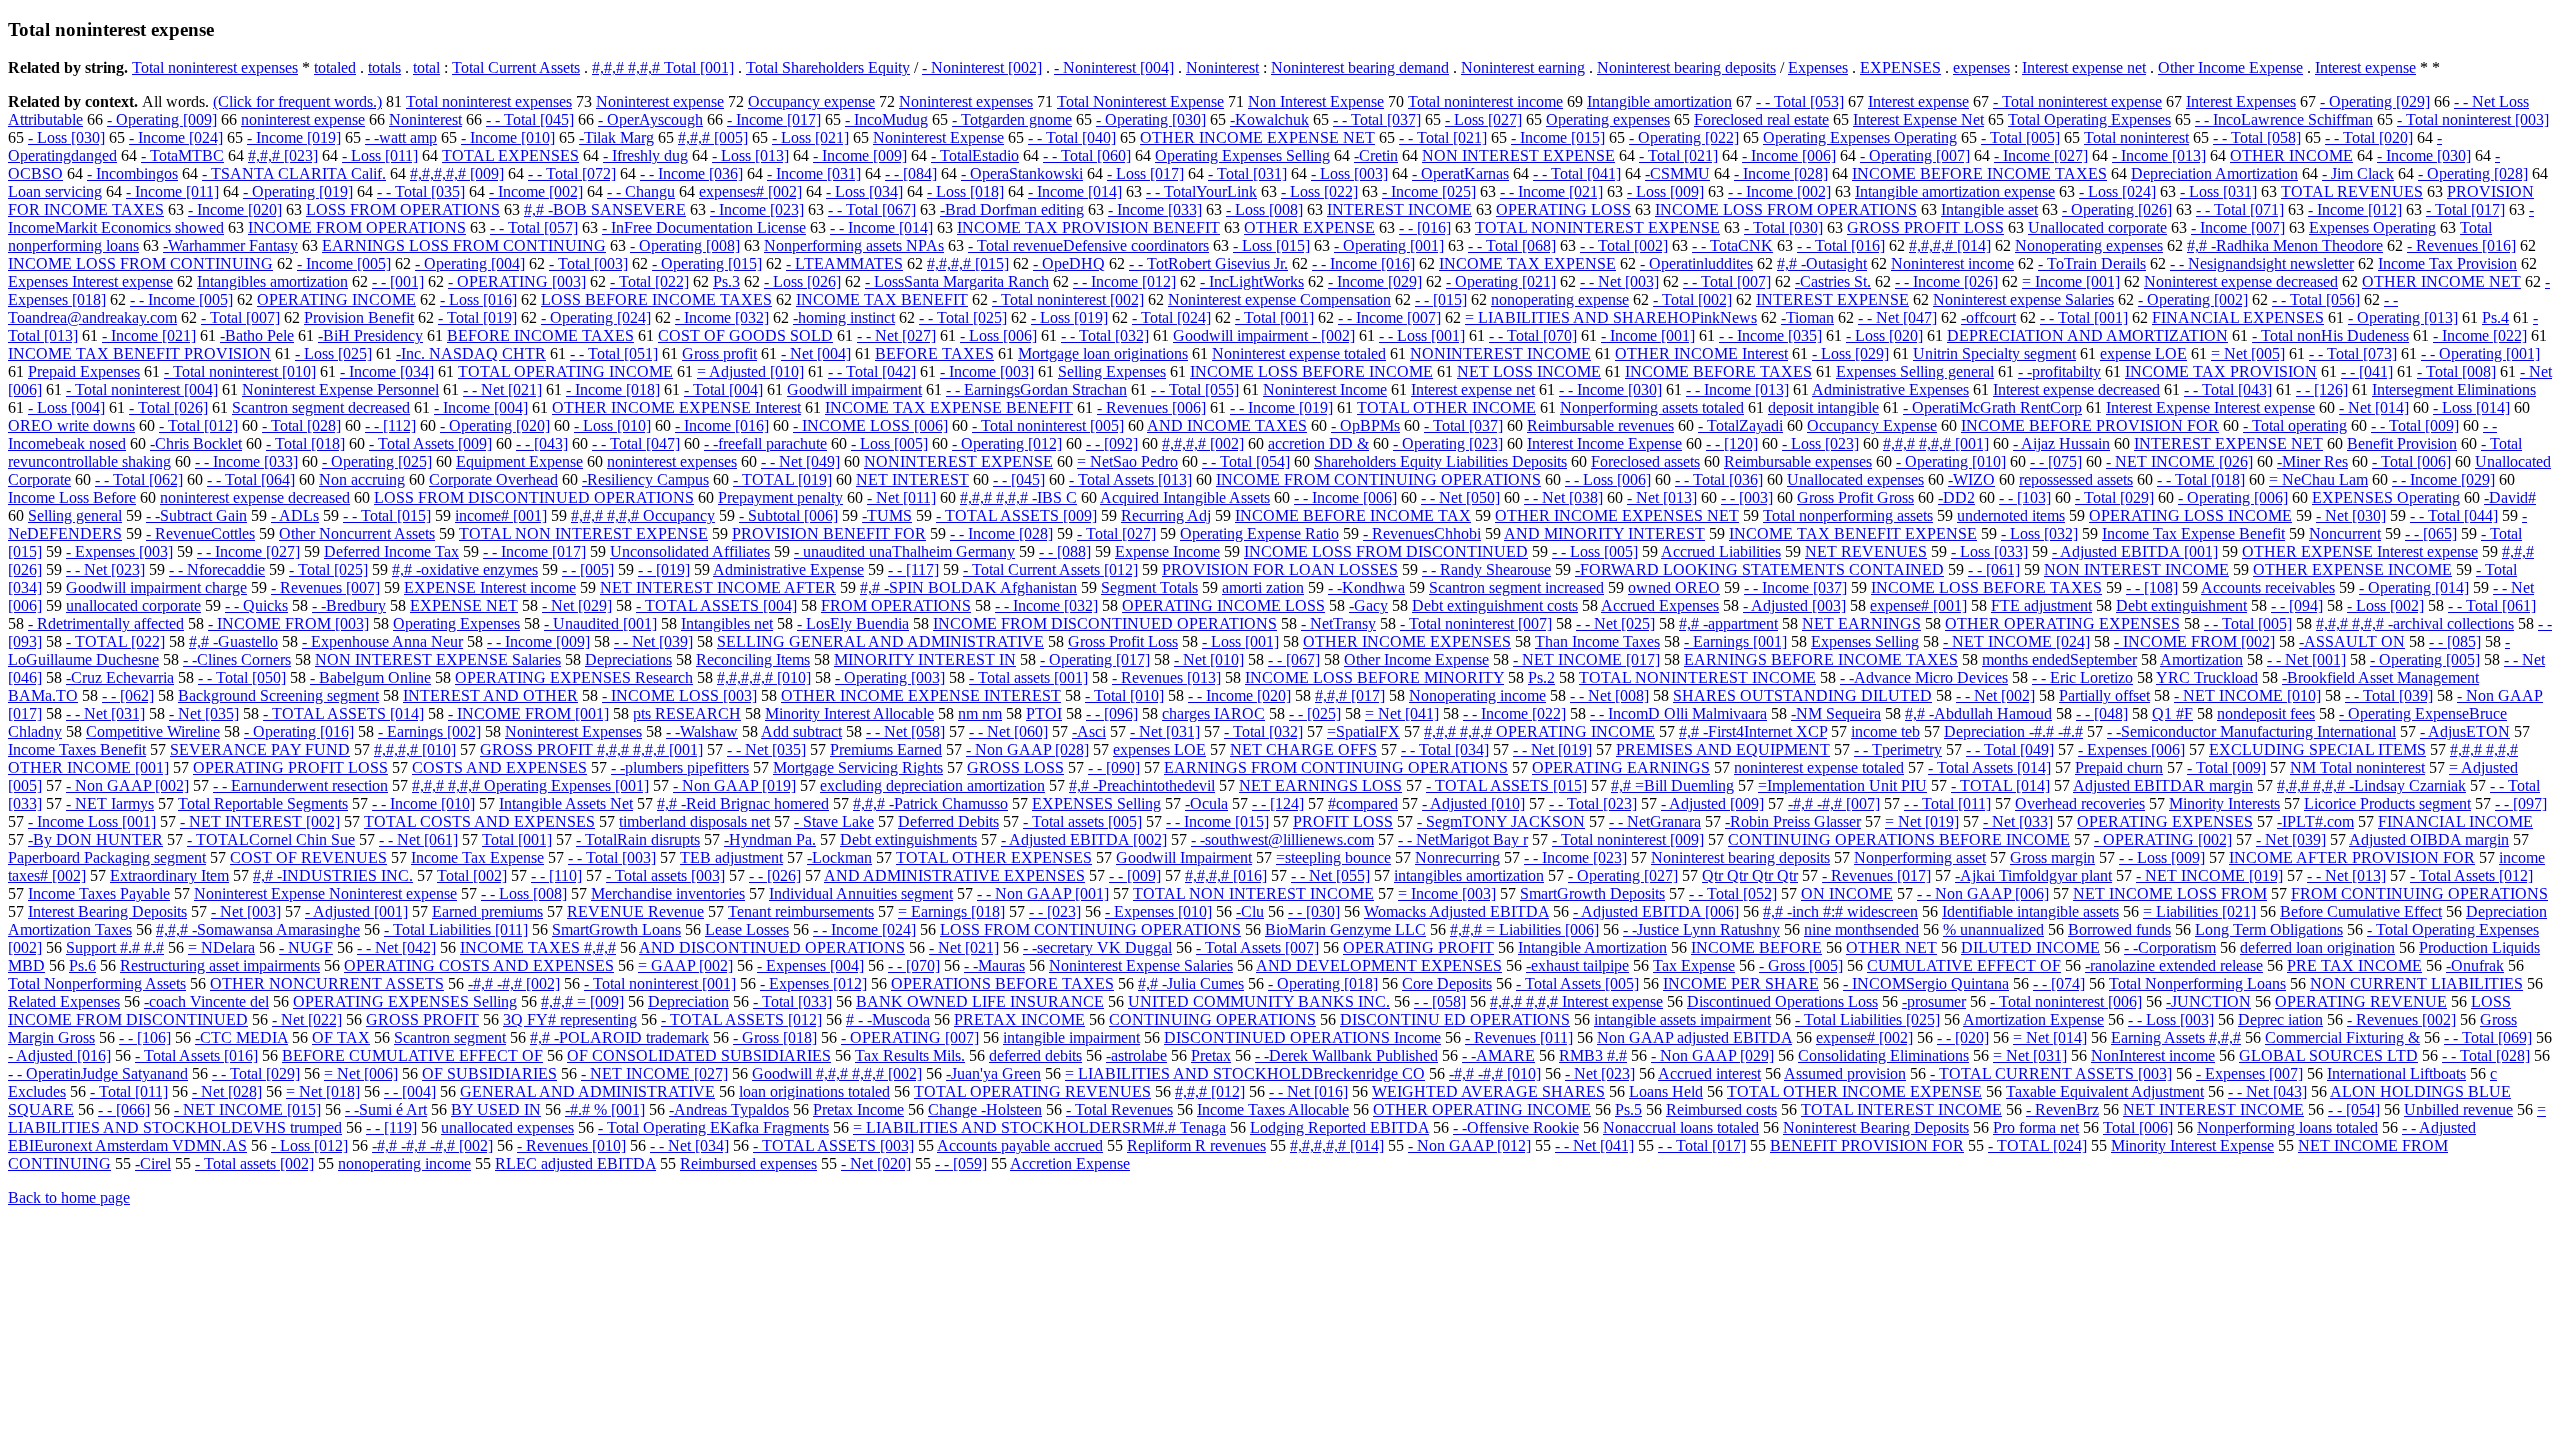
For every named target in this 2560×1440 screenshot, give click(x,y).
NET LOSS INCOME (1529, 371)
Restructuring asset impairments (220, 965)
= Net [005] (2248, 353)
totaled (335, 67)
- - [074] (2059, 983)
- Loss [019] (1069, 317)
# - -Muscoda (888, 1019)
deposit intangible (1823, 407)
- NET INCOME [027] (654, 1073)
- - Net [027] (896, 335)
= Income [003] (1447, 893)
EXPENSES (1900, 67)
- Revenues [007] (325, 587)
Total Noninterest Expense (1140, 101)
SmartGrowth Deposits (1592, 893)
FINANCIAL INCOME (2455, 821)
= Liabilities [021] (2199, 911)
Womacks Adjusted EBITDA (1456, 911)
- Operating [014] (2414, 587)
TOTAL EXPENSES (510, 155)
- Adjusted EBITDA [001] (2135, 551)
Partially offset (2104, 695)
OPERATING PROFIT (1418, 947)
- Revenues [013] (1166, 677)
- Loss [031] (2218, 191)
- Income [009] (860, 155)
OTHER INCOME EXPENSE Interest (676, 407)
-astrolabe (1136, 1055)
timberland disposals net (694, 821)
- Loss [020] (1884, 335)
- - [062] (128, 695)
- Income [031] (814, 173)
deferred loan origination (2317, 947)
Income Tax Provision (2447, 263)
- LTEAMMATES (844, 263)
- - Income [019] (1281, 407)
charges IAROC (1213, 713)
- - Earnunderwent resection (300, 785)
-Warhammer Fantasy (230, 245)
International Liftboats (2396, 1073)
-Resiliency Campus (645, 479)
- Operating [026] (2117, 209)
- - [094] (2297, 605)
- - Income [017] (534, 551)
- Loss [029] (1850, 353)
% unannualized (1993, 929)
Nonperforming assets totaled (1652, 407)
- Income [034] (387, 371)
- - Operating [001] (2480, 353)
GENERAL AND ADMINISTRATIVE (587, 1091)
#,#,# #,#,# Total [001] (663, 67)
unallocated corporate (133, 605)
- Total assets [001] (1028, 677)
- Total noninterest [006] (2066, 1001)
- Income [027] (2041, 155)
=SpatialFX (1363, 731)
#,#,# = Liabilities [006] (1524, 929)
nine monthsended (1861, 929)
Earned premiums (487, 911)
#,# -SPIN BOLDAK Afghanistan (968, 587)
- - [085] (2455, 641)
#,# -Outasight (1822, 263)
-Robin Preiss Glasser (1793, 821)
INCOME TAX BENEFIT (882, 299)
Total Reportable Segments (263, 803)
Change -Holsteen (985, 1109)
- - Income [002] (1779, 191)
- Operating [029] (2375, 101)
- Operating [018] (1323, 983)
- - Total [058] (2257, 137)
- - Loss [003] (2171, 1019)
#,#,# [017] (1350, 695)
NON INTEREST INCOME (2136, 569)
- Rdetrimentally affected (106, 623)
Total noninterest (2136, 137)
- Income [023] (757, 209)
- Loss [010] (612, 425)
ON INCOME (1847, 893)
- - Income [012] (1124, 281)
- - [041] (2367, 371)
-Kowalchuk (1269, 119)
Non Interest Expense (1316, 101)
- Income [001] (1648, 335)
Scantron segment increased (1516, 587)
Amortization (2201, 659)
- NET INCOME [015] (247, 1109)
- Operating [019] (298, 191)
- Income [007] (2238, 227)
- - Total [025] (963, 317)
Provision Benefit (359, 317)
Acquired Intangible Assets (1185, 497)
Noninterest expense (660, 101)
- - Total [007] (1727, 281)
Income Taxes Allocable (1273, 1109)
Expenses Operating (2372, 227)
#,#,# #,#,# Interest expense (1576, 1001)
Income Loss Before (72, 497)
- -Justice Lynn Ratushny (1701, 929)
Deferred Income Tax (391, 551)
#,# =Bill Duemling (1672, 785)
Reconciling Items (753, 659)
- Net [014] (2374, 407)
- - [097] (2521, 803)
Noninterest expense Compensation (1279, 299)
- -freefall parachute (765, 443)
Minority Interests (2224, 803)
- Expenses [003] (119, 551)
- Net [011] (901, 497)
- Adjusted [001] (356, 911)
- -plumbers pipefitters (680, 767)
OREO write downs (71, 425)
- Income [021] (149, 335)
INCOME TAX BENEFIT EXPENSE (1853, 533)
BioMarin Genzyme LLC (1345, 929)
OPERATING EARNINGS (1621, 767)
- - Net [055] (1330, 875)
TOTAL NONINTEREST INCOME (1697, 677)
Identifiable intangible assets (2030, 911)
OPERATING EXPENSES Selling (405, 1001)
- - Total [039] (2389, 695)
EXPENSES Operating (2386, 497)
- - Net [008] (1609, 695)
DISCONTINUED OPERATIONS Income (1302, 1037)
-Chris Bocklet (196, 443)
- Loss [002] (2385, 605)
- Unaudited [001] (600, 623)
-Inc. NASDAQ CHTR (471, 353)
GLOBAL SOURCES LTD (2328, 1055)
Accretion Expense (1070, 1163)
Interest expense (2365, 67)
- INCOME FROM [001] (528, 713)
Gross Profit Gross (1855, 497)
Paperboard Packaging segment (107, 857)
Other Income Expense (2230, 67)
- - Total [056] (2316, 299)
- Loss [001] (1240, 641)
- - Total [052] (1733, 893)
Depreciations (628, 659)
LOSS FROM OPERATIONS (403, 209)
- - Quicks (256, 605)
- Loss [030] (66, 137)
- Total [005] (2020, 137)
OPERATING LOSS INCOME (2190, 515)
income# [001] (501, 515)
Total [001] (517, 839)
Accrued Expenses (1660, 605)
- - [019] (664, 569)
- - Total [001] (2084, 317)
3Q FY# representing (570, 1019)
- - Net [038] (1563, 497)
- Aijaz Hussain (2061, 443)
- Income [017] (774, 119)
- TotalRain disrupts (638, 839)
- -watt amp (401, 137)
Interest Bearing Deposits (107, 911)
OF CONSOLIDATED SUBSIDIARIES (699, 1055)
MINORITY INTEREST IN (925, 659)
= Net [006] (361, 1073)
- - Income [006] (1345, 497)
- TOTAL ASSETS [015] (1506, 785)
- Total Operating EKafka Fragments (713, 1127)
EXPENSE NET (464, 605)
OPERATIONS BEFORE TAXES (1002, 983)
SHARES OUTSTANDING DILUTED (1802, 695)
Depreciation (688, 1001)
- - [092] (1112, 443)
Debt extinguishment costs (1495, 605)
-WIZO (1971, 479)
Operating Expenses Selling (1242, 155)
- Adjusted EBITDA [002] (1084, 839)
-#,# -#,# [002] (514, 983)
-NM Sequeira (1836, 713)
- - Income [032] (1046, 605)
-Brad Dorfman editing (1012, 209)
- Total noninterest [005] (1048, 425)
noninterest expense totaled (1819, 767)
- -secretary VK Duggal (1097, 947)
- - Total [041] (1577, 173)
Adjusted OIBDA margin (2429, 839)
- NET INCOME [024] (2016, 641)
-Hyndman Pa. (770, 839)
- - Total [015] (387, 515)
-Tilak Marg (616, 137)
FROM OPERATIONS (896, 605)
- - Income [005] (181, 299)
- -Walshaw (702, 731)
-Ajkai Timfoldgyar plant (2033, 875)
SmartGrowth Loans (616, 929)
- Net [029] (577, 605)
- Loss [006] (998, 335)
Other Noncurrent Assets (357, 533)
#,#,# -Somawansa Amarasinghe (258, 929)
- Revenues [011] (1519, 1037)
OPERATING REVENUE (2361, 1001)
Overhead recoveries (2080, 803)
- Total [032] (1263, 731)
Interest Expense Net (1918, 119)
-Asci (1089, 731)
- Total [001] (1274, 317)
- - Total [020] (2369, 137)
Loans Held (1666, 1091)
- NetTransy (1338, 623)
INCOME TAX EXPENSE (1527, 263)
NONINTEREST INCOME (1500, 353)
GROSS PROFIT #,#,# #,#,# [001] (591, 749)
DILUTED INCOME (2030, 947)
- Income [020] (235, 209)
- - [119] (391, 1127)
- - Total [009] (2415, 425)
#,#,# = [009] (582, 1001)
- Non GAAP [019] (734, 785)
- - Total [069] (2488, 1037)
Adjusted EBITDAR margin (2163, 785)
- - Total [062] (139, 479)
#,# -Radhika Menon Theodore (2285, 245)
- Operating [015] (707, 263)
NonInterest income (2153, 1055)
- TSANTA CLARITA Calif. (294, 173)
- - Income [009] (538, 641)
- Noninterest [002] (982, 67)
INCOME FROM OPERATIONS (357, 227)
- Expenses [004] (810, 965)
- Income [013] (2159, 155)
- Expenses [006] (2131, 749)
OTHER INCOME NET (2441, 281)
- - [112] (390, 425)
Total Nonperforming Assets (97, 983)
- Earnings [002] (429, 731)
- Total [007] (240, 317)
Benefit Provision (2402, 443)
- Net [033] (2018, 821)
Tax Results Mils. (910, 1055)
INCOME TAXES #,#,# (538, 947)
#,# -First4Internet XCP (1753, 731)
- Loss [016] (478, 299)
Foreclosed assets (1645, 461)
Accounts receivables (2268, 587)
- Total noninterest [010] (240, 371)
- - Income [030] (1610, 389)
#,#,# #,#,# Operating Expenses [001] (530, 785)
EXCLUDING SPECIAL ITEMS (2317, 749)
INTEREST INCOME (1399, 209)
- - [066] (124, 1109)
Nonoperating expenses (2089, 245)
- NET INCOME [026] (2179, 461)
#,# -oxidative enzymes (465, 569)
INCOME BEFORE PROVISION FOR (2090, 425)
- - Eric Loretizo (2082, 677)
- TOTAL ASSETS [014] (343, 713)
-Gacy (1368, 605)
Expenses (1818, 67)
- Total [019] (477, 317)
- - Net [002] (1995, 695)
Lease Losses (747, 929)
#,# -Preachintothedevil (1142, 785)
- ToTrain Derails (2092, 263)
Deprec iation (2280, 1019)
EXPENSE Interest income (490, 587)
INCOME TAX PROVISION (2221, 371)
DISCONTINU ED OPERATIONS (1455, 1019)
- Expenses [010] (1158, 911)
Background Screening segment (278, 695)
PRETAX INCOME (1019, 1019)
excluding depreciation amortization (932, 785)
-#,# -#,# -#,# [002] (432, 1145)
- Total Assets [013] (1130, 479)
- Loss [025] (333, 353)
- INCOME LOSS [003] (679, 695)
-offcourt (1988, 317)
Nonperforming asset (1920, 857)
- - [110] (556, 875)
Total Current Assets (516, 67)
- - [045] (1019, 479)
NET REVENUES (1866, 551)
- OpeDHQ (1069, 263)
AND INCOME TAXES (1227, 425)
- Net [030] (2351, 515)
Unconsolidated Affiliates (690, 551)
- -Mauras (994, 965)
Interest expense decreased (2076, 389)
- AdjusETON (2465, 731)
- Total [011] (129, 1091)
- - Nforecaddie (217, 569)
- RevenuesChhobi (1422, 533)
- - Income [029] (2443, 479)
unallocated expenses (507, 1127)
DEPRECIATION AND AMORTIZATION (2087, 335)
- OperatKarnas (1460, 173)
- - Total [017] (1702, 1145)
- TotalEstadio (975, 155)
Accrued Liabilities (1721, 551)
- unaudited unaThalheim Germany (904, 551)
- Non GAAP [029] (1712, 1055)
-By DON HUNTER (95, 839)
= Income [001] (2071, 281)
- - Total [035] (421, 191)
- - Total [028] (2486, 1055)
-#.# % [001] (605, 1109)
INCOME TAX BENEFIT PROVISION (139, 353)
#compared (1363, 803)
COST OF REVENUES (308, 857)
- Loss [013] (750, 155)
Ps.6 (82, 965)
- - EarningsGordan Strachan (1036, 389)
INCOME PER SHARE (1741, 983)
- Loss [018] (965, 191)
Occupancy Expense (1872, 425)
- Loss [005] (889, 443)
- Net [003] (246, 911)
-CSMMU (1677, 173)
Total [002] (472, 875)
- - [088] (1065, 551)
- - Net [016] (1308, 1091)
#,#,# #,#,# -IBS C (1018, 497)
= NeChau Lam (2318, 479)
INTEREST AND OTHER (490, 695)
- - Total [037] (1377, 119)
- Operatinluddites (1696, 263)
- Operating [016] (299, 731)
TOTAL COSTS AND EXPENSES (479, 821)
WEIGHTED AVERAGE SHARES (1488, 1091)
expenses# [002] (750, 191)
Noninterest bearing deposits (1686, 67)
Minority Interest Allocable (849, 713)
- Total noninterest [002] (1068, 299)
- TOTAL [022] (115, 641)
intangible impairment (1071, 1037)
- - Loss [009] (2162, 857)
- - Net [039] (653, 641)
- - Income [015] (1217, 821)
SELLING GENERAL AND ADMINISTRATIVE (880, 641)
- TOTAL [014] (2000, 785)
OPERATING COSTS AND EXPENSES (479, 965)
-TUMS (887, 515)
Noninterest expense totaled (1299, 353)
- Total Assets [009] (430, 443)
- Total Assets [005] (1577, 983)
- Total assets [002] (254, 1163)
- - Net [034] (689, 1145)
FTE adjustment (2041, 605)
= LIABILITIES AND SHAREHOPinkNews (1611, 317)
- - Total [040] (1072, 137)
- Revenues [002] (2401, 1019)
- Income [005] (344, 263)
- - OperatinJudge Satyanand (98, 1073)
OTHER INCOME (2291, 155)
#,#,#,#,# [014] (1337, 1145)
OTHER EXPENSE (1309, 227)
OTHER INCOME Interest (1701, 353)
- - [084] (911, 173)
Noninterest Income (1325, 389)
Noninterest (1222, 67)
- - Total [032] (1105, 335)
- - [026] (775, 875)
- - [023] (1055, 911)
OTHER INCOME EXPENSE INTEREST (921, 695)
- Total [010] (1124, 695)
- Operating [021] (1501, 281)
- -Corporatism (2170, 947)
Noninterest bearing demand (1360, 67)
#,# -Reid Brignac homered (743, 803)
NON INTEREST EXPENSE (1518, 155)
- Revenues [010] (571, 1145)
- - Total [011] (1947, 803)
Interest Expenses (2241, 101)
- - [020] (1963, 1037)
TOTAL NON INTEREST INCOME (1253, 893)
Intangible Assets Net (566, 803)
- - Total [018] (2201, 479)
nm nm (980, 713)
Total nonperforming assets (1848, 515)
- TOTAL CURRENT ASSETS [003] (2051, 1073)
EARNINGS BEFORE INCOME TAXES (1821, 659)
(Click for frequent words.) (297, 101)
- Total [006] (2411, 461)
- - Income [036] (691, 173)
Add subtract (801, 731)
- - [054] (2354, 1109)
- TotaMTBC (182, 155)
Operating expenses (1608, 119)
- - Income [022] (1514, 713)
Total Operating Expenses (2089, 119)
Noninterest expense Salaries (2023, 299)
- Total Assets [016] (196, 1055)
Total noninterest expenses (215, 67)
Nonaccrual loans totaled (1681, 1127)
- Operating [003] (890, 677)
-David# (2510, 497)
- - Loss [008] (524, 893)
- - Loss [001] (1422, 335)
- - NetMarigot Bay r (1463, 839)
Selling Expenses (1112, 371)
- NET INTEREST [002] (260, 821)
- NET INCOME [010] (2247, 695)
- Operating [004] (470, 263)
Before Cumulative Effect (2361, 911)
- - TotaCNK (1732, 245)
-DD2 (1956, 497)
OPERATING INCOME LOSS (1223, 605)
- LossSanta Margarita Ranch (957, 281)
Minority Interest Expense (2192, 1145)
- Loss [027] (1483, 119)
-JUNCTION (2208, 1001)
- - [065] (2431, 533)
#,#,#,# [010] (415, 749)
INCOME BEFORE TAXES (1718, 371)
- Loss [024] (2117, 191)
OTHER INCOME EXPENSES (1407, 641)
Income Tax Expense (477, 857)
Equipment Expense (519, 461)
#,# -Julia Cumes (1191, 983)
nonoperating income (404, 1163)
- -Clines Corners (237, 659)
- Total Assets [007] (1257, 947)
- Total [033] (792, 1001)
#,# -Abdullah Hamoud (1978, 713)
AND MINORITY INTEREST (1604, 533)
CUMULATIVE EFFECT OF (1964, 965)
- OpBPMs (1365, 425)
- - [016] (1425, 227)
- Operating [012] (1007, 443)
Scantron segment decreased (321, 407)
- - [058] (1440, 1001)
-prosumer (1934, 1001)
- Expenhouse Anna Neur (382, 641)
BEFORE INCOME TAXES (540, 335)
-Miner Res (2312, 461)
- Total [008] (2456, 371)
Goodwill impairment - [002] (1264, 335)
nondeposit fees (2266, 713)
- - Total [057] (534, 227)
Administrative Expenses (1890, 389)
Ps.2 (1541, 677)
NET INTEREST (912, 479)
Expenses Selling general (1915, 371)
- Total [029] (2114, 497)
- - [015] (1441, 299)
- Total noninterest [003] (2473, 119)
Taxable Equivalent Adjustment (2105, 1091)
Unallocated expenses (1855, 479)
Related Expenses (64, 1001)
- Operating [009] (162, 119)
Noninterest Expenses (573, 731)
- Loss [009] (1665, 191)
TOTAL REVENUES (2352, 191)
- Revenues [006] (1151, 407)
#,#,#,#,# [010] (764, 677)
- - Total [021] (1443, 137)
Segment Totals (1149, 587)
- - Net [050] (1460, 497)
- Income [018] (613, 389)
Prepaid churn (2119, 767)
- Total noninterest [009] (1628, 839)
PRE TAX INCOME (2354, 965)
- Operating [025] (377, 461)
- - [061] (1994, 569)
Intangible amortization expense (1955, 191)
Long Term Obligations (2269, 929)
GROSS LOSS (1015, 767)
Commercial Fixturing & (2342, 1037)
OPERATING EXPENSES (2165, 821)
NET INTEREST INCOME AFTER (718, 587)
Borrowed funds (2119, 929)
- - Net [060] (1008, 731)
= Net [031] (2030, 1055)
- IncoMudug (886, 119)
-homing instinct (844, 317)
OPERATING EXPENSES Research (574, 677)
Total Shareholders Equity (828, 67)
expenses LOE (1159, 749)
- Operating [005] (2425, 659)
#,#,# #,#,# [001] (1936, 443)
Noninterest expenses (966, 101)
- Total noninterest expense (2077, 101)
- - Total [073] (2353, 353)
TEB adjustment (731, 857)
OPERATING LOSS (1563, 209)
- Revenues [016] (2461, 245)
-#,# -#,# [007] (1834, 803)
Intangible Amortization (1592, 947)
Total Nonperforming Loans (2197, 983)
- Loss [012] (309, 1145)
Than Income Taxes (1597, 641)
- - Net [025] (1615, 623)
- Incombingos (132, 173)
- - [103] (2025, 497)
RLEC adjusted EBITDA (575, 1163)
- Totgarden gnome (1012, 119)
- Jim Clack (2358, 173)
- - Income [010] (423, 803)
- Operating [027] (1623, 875)
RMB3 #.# (1593, 1055)
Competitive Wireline (153, 731)
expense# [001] (1918, 605)
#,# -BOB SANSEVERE (605, 209)
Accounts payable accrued (1020, 1145)
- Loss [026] (802, 281)
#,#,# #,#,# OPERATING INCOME (1539, 731)
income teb (1885, 731)
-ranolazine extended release (2174, 965)
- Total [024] (1171, 317)
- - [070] (914, 965)
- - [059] (961, 1163)
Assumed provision (1845, 1073)
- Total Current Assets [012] (1050, 569)
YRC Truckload (2207, 677)
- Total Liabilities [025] (1867, 1019)
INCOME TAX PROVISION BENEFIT (1088, 227)
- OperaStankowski (1022, 173)
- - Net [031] (105, 713)
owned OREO (1674, 587)
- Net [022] (307, 1019)
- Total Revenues (1119, 1109)
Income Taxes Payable (99, 893)
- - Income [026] (1946, 281)
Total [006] (2138, 1127)
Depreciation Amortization (2214, 173)
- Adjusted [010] (1473, 803)
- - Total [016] (1841, 245)
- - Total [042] (872, 371)
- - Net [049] (800, 461)
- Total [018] (305, 443)
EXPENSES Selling (1096, 803)
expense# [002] (1864, 1037)
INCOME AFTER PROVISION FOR (2352, 857)
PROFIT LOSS (1343, 821)
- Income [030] (2424, 155)
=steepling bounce (1333, 857)
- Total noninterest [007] (1476, 623)
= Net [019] (1922, 821)
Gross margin (2052, 857)
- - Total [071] (2240, 209)
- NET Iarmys (110, 803)
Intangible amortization (1659, 101)
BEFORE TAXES (934, 353)
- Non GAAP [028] (1027, 749)
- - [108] (2152, 587)
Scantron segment (450, 1037)
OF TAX (341, 1037)
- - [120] (1732, 443)
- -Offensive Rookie (1516, 1127)
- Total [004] (723, 389)
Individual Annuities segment (861, 893)
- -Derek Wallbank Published (1346, 1055)
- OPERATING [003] (517, 281)
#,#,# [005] (713, 137)
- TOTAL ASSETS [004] (716, 605)
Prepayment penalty (780, 497)
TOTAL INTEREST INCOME (1901, 1109)
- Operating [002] (2193, 299)
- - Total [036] (1719, 479)
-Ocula (1206, 803)
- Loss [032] (2039, 533)
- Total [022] (649, 281)
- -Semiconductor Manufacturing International (2251, 731)
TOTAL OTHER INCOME (1446, 407)
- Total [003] (588, 263)
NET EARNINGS (1861, 623)
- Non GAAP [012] (1469, 1145)
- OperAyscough (650, 119)
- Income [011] (172, 191)
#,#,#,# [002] (1203, 443)
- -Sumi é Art (386, 1109)
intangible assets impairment (1682, 1019)
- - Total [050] (242, 677)
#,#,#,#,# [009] (457, 173)
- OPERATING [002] (2163, 839)
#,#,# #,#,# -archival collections (2415, 623)
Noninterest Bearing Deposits (1876, 1127)
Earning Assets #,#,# (2176, 1037)
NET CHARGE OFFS (1303, 749)
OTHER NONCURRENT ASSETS (327, 983)
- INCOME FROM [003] (288, 623)
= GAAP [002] (685, 965)
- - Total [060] (1087, 155)
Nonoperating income (1477, 695)
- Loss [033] (1989, 551)
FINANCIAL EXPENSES (2238, 317)
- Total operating (2295, 425)
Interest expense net (2084, 67)
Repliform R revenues (1196, 1145)
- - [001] (398, 281)
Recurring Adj (1166, 515)
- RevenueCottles (200, 533)
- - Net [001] (2306, 659)
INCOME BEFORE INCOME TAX (1353, 515)
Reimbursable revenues (1600, 425)
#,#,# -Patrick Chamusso (930, 803)
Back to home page (69, 1197)
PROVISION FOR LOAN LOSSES (1280, 569)
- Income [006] (1789, 155)
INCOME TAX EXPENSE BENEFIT (949, 407)
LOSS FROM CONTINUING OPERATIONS (1090, 929)
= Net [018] (323, 1091)
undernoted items (2011, 515)
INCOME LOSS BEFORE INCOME (1311, 371)
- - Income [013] (1737, 389)
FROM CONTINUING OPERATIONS (2419, 893)
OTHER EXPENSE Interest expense (2360, 551)
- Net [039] (2291, 839)
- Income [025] (1429, 191)
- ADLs (295, 515)
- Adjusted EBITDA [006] (1656, 911)
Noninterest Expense (938, 137)
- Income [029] (1375, 281)
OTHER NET (1891, 947)
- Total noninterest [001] (660, 983)
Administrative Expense (788, 569)
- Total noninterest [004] (142, 389)
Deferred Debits (948, 821)
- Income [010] (508, 137)
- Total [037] (1463, 425)
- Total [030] (1783, 227)
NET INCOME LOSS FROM (2170, 893)
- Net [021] (964, 947)
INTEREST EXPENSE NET (2228, 443)
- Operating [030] (1151, 119)
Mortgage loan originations (1103, 353)
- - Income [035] (1770, 335)
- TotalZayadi (1740, 425)
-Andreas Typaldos (729, 1109)
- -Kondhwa (1366, 587)
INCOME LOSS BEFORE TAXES (1986, 587)
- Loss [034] (864, 191)
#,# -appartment (1728, 623)
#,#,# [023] (283, 155)
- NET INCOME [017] (1586, 659)
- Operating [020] (495, 425)
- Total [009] (2226, 767)
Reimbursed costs (1721, 1109)
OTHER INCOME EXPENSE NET (1257, 137)
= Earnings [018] (951, 911)
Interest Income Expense (1604, 443)
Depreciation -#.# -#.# (2013, 731)
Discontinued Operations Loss (1782, 1001)
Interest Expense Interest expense (2210, 407)
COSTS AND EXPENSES (499, 767)
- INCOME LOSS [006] (870, 425)
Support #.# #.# (115, 947)
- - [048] (2102, 713)
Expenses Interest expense (90, 281)
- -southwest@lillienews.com (1282, 839)
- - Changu (641, 191)
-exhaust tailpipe (1577, 965)
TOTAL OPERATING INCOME (565, 371)
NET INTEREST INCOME (2213, 1109)
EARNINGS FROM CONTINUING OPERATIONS (1336, 767)
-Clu (1250, 911)
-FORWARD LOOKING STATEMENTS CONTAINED (1759, 569)
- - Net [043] (2267, 1091)
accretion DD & (1318, 443)
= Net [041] (1402, 713)
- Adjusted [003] (1794, 605)
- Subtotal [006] (788, 515)
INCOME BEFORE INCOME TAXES (1979, 173)
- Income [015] (1558, 137)
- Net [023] (1600, 1073)
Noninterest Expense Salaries (1141, 965)
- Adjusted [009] (1712, 803)
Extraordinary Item (169, 875)
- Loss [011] (380, 155)
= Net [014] (2050, 1037)
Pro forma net (2036, 1127)
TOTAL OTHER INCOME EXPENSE (1854, 1091)
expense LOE (2143, 353)
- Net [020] (876, 1163)
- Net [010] (1209, 659)
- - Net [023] (105, 569)
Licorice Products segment (2387, 803)
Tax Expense (1694, 965)
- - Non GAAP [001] (1043, 893)
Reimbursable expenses (1798, 461)
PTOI (1044, 713)
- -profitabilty (2059, 371)
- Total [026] (168, 407)
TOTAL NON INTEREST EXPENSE (583, 533)
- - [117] (913, 569)
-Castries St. (1833, 281)
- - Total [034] (1445, 749)
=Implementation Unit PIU (1842, 785)
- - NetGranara (1655, 821)
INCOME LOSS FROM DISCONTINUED (1386, 551)
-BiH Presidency (370, 335)
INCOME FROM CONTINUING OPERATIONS (1378, 479)
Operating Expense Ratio (1259, 533)
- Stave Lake (834, 821)
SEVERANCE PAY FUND (260, 749)
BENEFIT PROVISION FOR (1867, 1145)
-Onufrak (2475, 965)
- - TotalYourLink (1201, 191)
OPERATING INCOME (336, 299)
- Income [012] (2355, 209)
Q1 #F (2172, 713)
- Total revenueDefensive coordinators (1088, 245)
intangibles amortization (1469, 875)
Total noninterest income (1485, 101)
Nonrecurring (1457, 857)
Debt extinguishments (908, 839)
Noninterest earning (1523, 67)
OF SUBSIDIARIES (489, 1073)
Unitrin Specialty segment (1994, 353)
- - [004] (410, 1091)
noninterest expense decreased (255, 497)
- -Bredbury (349, 605)
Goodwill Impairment (1184, 857)
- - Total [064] (251, 479)
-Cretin (1376, 155)
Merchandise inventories (668, 893)
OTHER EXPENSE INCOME (2352, 569)
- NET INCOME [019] (2209, 875)
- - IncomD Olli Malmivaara (1678, 713)
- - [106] (145, 1037)
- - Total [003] (612, 857)
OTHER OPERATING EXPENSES (2062, 623)
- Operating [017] (1095, 659)
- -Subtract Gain (196, 515)
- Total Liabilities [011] (456, 929)
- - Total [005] (2248, 623)
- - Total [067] (872, 209)
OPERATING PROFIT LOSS (290, 767)
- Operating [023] (1448, 443)
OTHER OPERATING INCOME (1482, 1109)
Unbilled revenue (2458, 1109)
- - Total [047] (636, 443)
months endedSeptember (2059, 659)
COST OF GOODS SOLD (745, 335)
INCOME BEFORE (1756, 947)
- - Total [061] (2492, 605)
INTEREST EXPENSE (1832, 299)
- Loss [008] (1264, 209)
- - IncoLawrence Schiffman (2284, 119)
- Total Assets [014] (1989, 767)
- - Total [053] (1800, 101)
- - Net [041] (1594, 1145)
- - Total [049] (2010, 749)
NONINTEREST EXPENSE (958, 461)
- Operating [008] (685, 245)
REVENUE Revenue (635, 911)
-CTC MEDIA (241, 1037)
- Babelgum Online (370, 677)
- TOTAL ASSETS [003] (833, 1145)
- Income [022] (2480, 335)
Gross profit (719, 353)
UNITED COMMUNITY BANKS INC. (1259, 1001)
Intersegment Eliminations (2454, 389)
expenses (1981, 67)
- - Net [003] (1619, 281)
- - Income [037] (1795, 587)
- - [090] (1114, 767)
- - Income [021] (1551, 191)
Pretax (1211, 1055)
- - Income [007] (1389, 317)
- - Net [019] (1552, 749)
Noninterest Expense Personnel (340, 389)
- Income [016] (722, 425)
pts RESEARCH (687, 713)
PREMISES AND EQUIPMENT (1723, 749)
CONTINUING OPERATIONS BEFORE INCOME (1899, 839)
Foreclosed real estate (1761, 119)
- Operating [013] (2403, 317)
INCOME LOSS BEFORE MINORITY (1374, 677)
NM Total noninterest (2357, 767)
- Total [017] (2465, 209)
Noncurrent (2345, 533)
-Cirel (153, 1163)
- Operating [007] (1915, 155)
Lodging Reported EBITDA (1339, 1127)
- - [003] (1747, 497)
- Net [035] (204, 713)
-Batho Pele (257, 335)
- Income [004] (481, 407)
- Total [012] (198, 425)
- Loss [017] (1145, 173)
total (426, 67)
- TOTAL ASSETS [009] (1016, 515)
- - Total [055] (1195, 389)
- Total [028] (301, 425)
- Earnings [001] (1735, 641)
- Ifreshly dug (645, 155)
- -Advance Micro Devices (1924, 677)
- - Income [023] (1575, 857)
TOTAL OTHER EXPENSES (994, 857)
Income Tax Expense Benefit (2193, 533)
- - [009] (1135, 875)
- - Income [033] (246, 461)
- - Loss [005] (1595, 551)
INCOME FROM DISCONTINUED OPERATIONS (1105, 623)
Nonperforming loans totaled (2287, 1127)
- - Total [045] (530, 119)
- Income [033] (1155, 209)
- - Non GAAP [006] (1983, 893)
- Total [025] (328, 569)
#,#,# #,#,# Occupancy (643, 515)
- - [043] (542, 443)
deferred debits (1035, 1055)
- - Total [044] (2454, 515)
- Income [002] (536, 191)
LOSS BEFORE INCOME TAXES (656, 299)
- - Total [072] (572, 173)
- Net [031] (1165, 731)
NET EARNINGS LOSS (1320, 785)
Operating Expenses (456, 623)
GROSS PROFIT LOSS (1925, 227)
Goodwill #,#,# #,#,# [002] (837, 1073)
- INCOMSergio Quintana (1926, 983)
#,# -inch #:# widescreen (1840, 911)
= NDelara (221, 947)
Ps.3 (726, 281)
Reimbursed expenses (748, 1163)
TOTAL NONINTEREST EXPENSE (1597, 227)
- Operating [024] (596, 317)
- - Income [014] (881, 227)
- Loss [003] (1349, 173)
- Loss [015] (1271, 245)
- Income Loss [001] (92, 821)
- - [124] (1278, 803)
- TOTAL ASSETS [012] (741, 1019)
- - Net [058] (905, 731)
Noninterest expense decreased (2241, 281)
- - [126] (2322, 389)
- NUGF (306, 947)
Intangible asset (1989, 209)
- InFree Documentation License (704, 227)
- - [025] (1315, 713)
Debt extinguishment (2181, 605)
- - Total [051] (614, 353)
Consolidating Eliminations (1883, 1055)
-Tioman (1807, 317)
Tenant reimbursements (801, 911)
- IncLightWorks (1252, 281)
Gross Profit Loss (1123, 641)
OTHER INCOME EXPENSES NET (1617, 515)
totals (384, 67)
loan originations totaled (814, 1091)
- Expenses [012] (813, 983)
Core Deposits (1447, 983)
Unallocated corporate (2097, 227)
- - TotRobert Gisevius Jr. (1208, 263)
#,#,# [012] (1210, 1091)
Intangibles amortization (272, 281)
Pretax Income (858, 1109)
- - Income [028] (1001, 533)
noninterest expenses (672, 461)
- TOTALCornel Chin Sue (271, 839)
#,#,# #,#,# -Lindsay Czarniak (2371, 785)
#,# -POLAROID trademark (619, 1037)
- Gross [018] (775, 1037)
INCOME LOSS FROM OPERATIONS (1786, 209)
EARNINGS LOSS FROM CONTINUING (464, 245)
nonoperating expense (1560, 299)
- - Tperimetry (1898, 749)
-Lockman (839, 857)
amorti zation (1263, 587)
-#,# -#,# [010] (1495, 1073)
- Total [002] (1692, 299)
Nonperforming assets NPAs (854, 245)
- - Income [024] (864, 929)
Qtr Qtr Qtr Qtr (1750, 875)
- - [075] (2056, 461)
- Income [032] (722, 317)
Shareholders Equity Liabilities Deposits (1440, 461)
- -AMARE (1498, 1055)
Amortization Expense (2033, 1019)
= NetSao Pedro (1127, 461)
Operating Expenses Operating (1860, 137)
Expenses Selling (1865, 641)
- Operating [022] (1684, 137)
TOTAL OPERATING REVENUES (1032, 1091)
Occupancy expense (811, 101)
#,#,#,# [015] (968, 263)
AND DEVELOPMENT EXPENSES (1379, 965)
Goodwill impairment (854, 389)
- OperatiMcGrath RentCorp (1992, 407)
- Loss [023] (1820, 443)
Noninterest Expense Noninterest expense (325, 893)
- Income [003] (987, 371)
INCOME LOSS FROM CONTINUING (140, 263)
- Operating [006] (2233, 497)
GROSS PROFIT (422, 1019)
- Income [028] (1781, 173)
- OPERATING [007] (910, 1037)
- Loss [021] (810, 137)
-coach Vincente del (206, 1001)
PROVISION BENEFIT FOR (829, 533)
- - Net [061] (418, 839)
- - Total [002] (1624, 245)
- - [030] (1314, 911)
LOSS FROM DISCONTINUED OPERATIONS (534, 497)
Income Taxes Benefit (77, 749)
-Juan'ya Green (993, 1073)
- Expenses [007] (2249, 1073)
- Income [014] (1075, 191)
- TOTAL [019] (782, 479)
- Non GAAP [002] (127, 785)
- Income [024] (176, 137)
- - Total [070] (1533, 335)
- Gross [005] (1801, 965)
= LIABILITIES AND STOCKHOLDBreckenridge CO (1245, 1073)
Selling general (75, 515)
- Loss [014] (2471, 407)
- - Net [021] (502, 389)
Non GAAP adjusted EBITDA (1694, 1037)
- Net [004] (816, 353)
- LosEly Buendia (853, 623)
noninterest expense (303, 119)
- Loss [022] (1319, 191)
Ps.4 (2495, 317)
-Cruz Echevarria (120, 677)
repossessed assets (2076, 479)
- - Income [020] (1239, 695)
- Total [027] (1116, 533)
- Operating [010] (1951, 461)
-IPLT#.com (2315, 821)
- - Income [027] (248, 551)
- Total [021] (1678, 155)
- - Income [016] (1363, 263)
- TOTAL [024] (2037, 1145)
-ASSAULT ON (2352, 641)
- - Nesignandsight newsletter (2262, 263)
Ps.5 (1628, 1109)
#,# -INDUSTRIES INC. (333, 875)
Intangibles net (727, 623)
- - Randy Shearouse (1486, 569)
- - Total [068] (1512, 245)
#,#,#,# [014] (1950, 245)
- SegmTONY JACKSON (1501, 821)
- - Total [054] (1246, 461)
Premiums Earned (886, 749)
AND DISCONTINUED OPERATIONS (772, 947)
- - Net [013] (2346, 875)
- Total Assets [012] (2471, 875)
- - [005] (588, 569)
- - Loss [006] (1608, 479)
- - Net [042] (396, 947)
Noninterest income (1952, 263)
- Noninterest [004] (1114, 67)
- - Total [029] (256, 1073)
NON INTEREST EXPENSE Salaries (438, 659)
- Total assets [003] (665, 875)
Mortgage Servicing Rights (858, 767)
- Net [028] (227, 1091)
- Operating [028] (2473, 173)
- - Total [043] (2228, 389)
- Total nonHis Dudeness (2330, 335)
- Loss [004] (66, 407)
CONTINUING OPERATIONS (1212, 1019)
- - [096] (1112, 713)
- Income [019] (294, 137)
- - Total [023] (1593, 803)
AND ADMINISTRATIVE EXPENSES (954, 875)
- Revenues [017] (1876, 875)
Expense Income (1167, 551)
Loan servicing (55, 191)
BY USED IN (496, 1109)
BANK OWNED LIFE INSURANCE (980, 1001)
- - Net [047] (1897, 317)
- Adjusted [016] (59, 1055)
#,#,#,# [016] (1226, 875)
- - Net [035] (766, 749)
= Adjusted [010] (750, 371)
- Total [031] (1247, 173)
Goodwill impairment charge (156, 587)
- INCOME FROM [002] (2194, 641)
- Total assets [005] (1082, 821)
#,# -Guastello (233, 641)
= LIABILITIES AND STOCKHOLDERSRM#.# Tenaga (1039, 1127)
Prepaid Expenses (84, 371)
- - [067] (1294, 659)
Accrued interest (1709, 1073)
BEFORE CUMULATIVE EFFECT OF (412, 1055)
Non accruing (362, 479)
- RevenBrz (2062, 1109)
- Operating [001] (1389, 245)
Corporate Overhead (493, 479)
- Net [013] (1662, 497)
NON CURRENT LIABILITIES (2416, 983)
